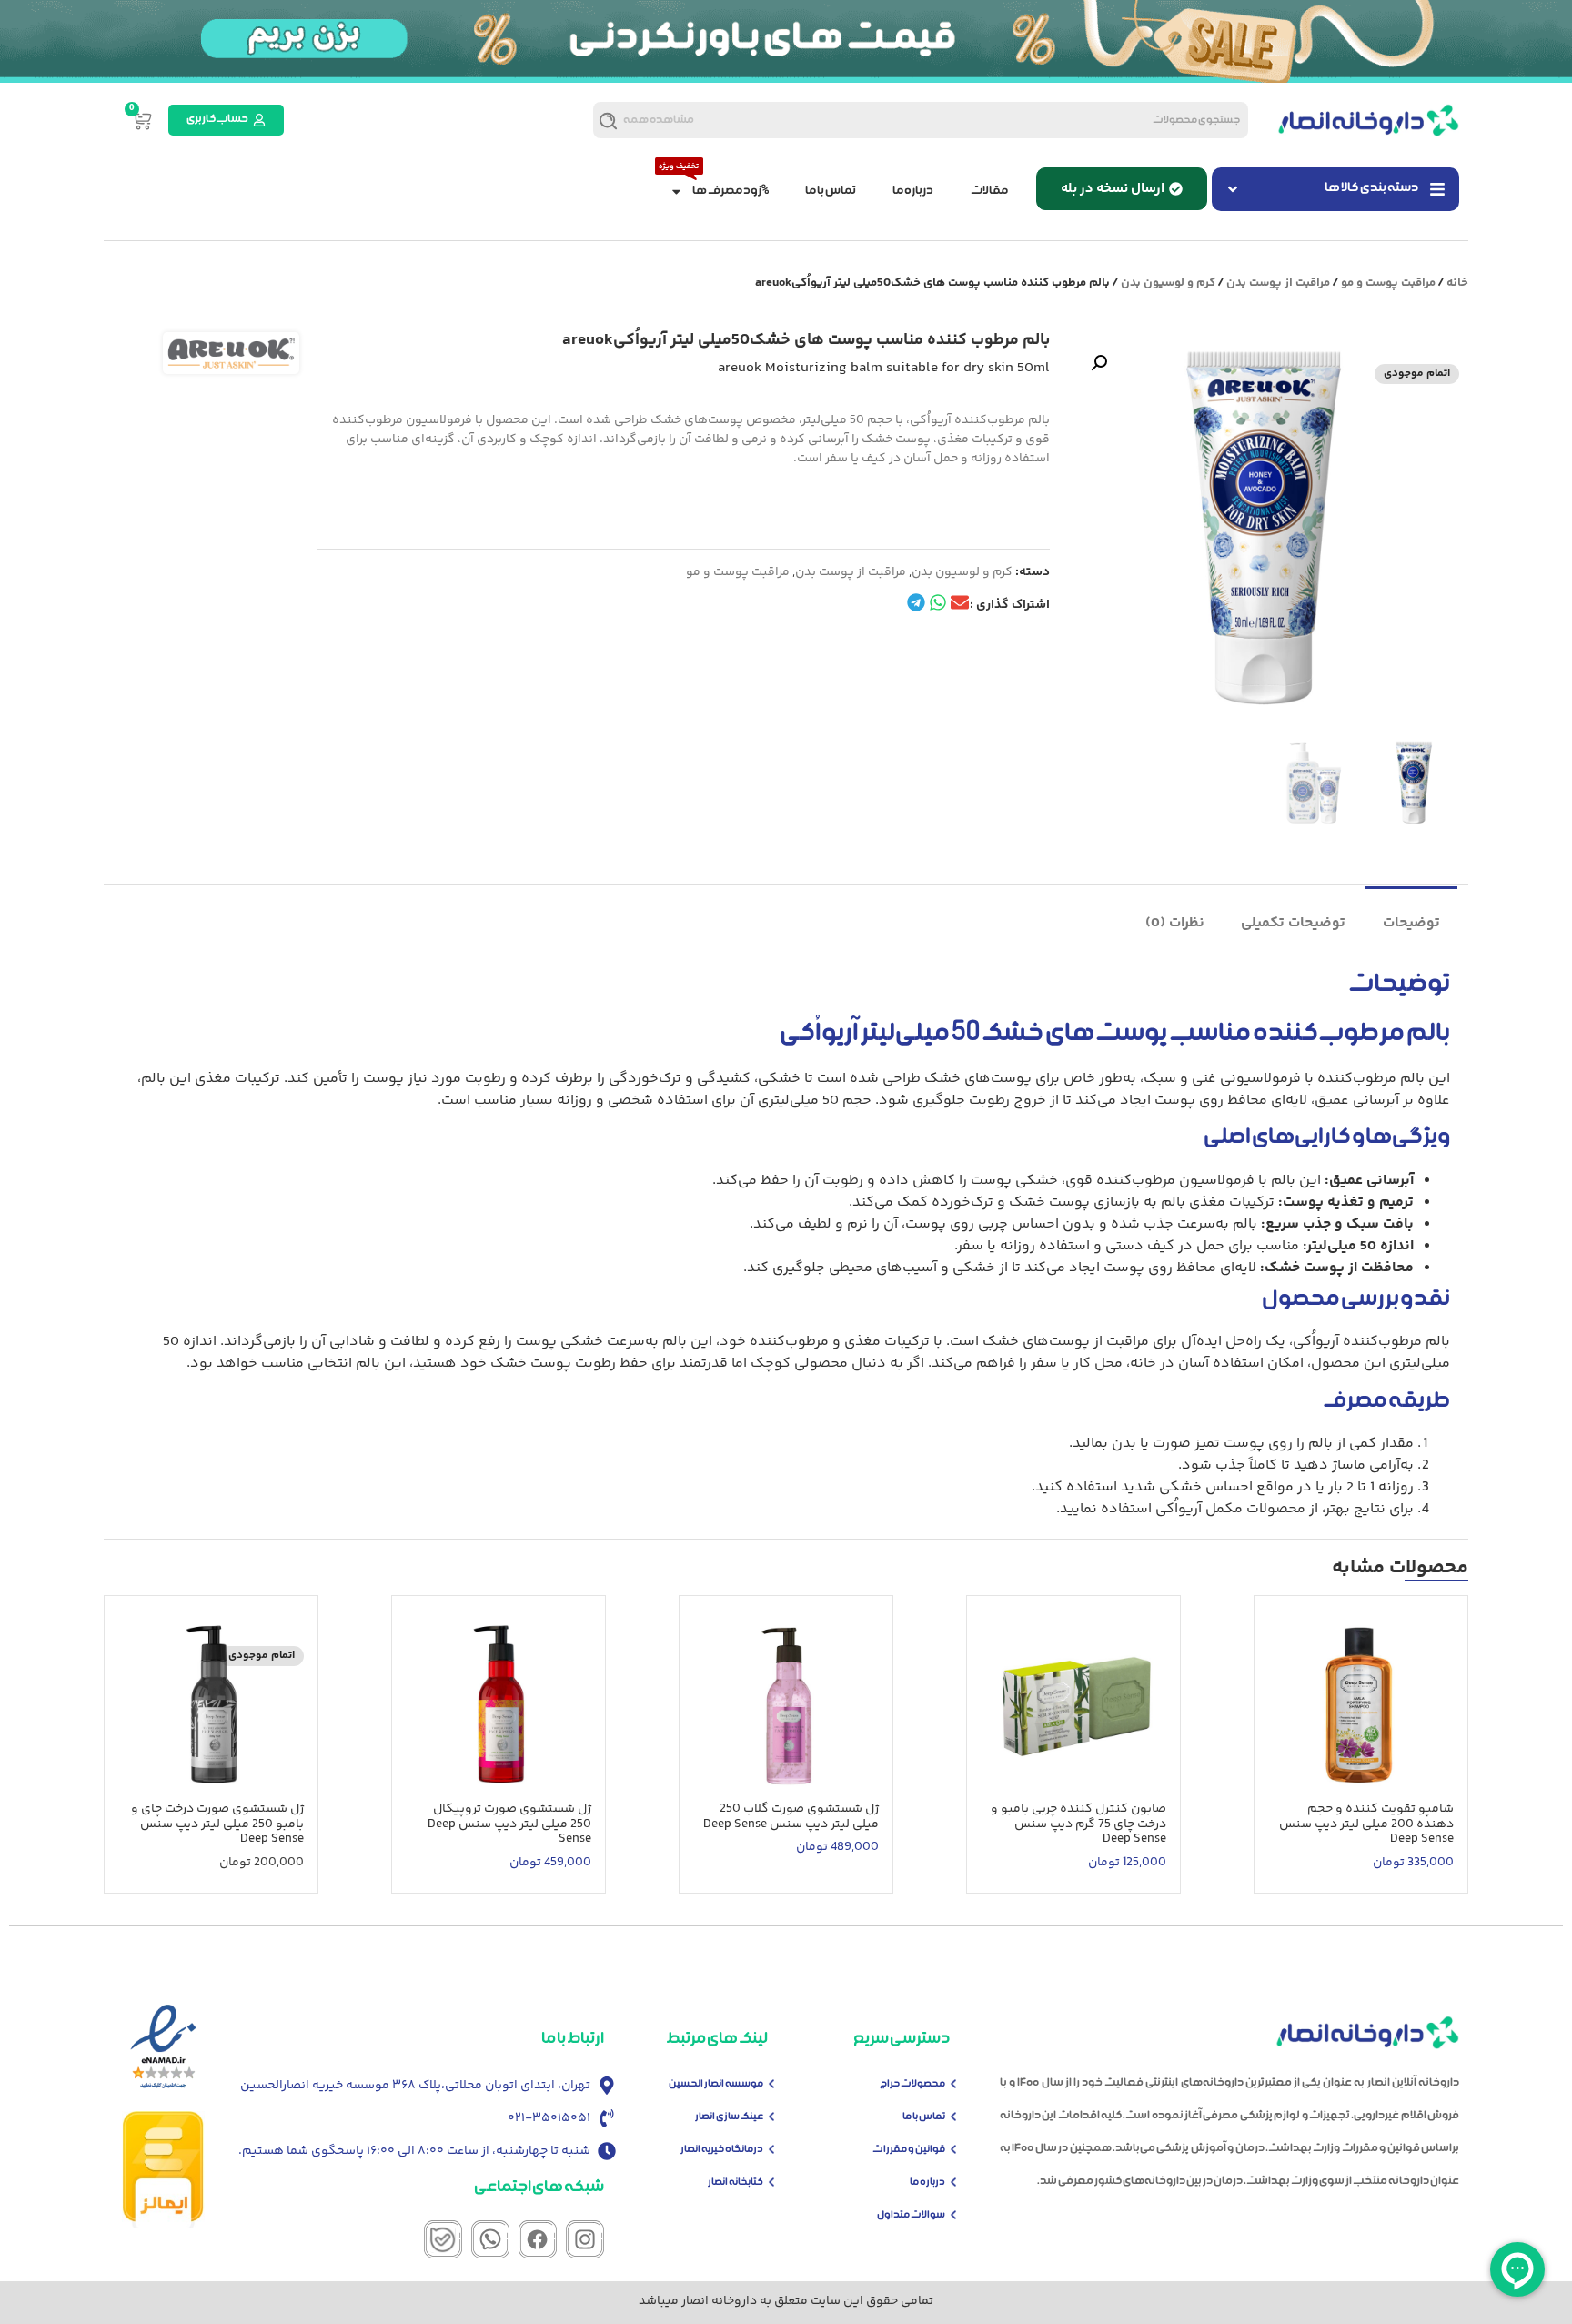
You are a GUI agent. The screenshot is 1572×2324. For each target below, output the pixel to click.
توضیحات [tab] (1411, 923)
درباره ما (913, 192)
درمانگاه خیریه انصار (722, 2150)
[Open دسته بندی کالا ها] (1233, 189)
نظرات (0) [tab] (1175, 923)
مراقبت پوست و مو (1388, 283)
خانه (1457, 283)
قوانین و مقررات (909, 2150)
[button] (1099, 363)
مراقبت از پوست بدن (1278, 283)
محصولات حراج (912, 2084)
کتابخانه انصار (736, 2183)
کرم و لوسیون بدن (1168, 283)
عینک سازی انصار (729, 2117)
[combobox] (973, 120)
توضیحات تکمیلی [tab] (1293, 923)
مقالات (989, 192)
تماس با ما (831, 192)
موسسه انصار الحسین (716, 2084)
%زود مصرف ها (731, 192)
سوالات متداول (911, 2215)
